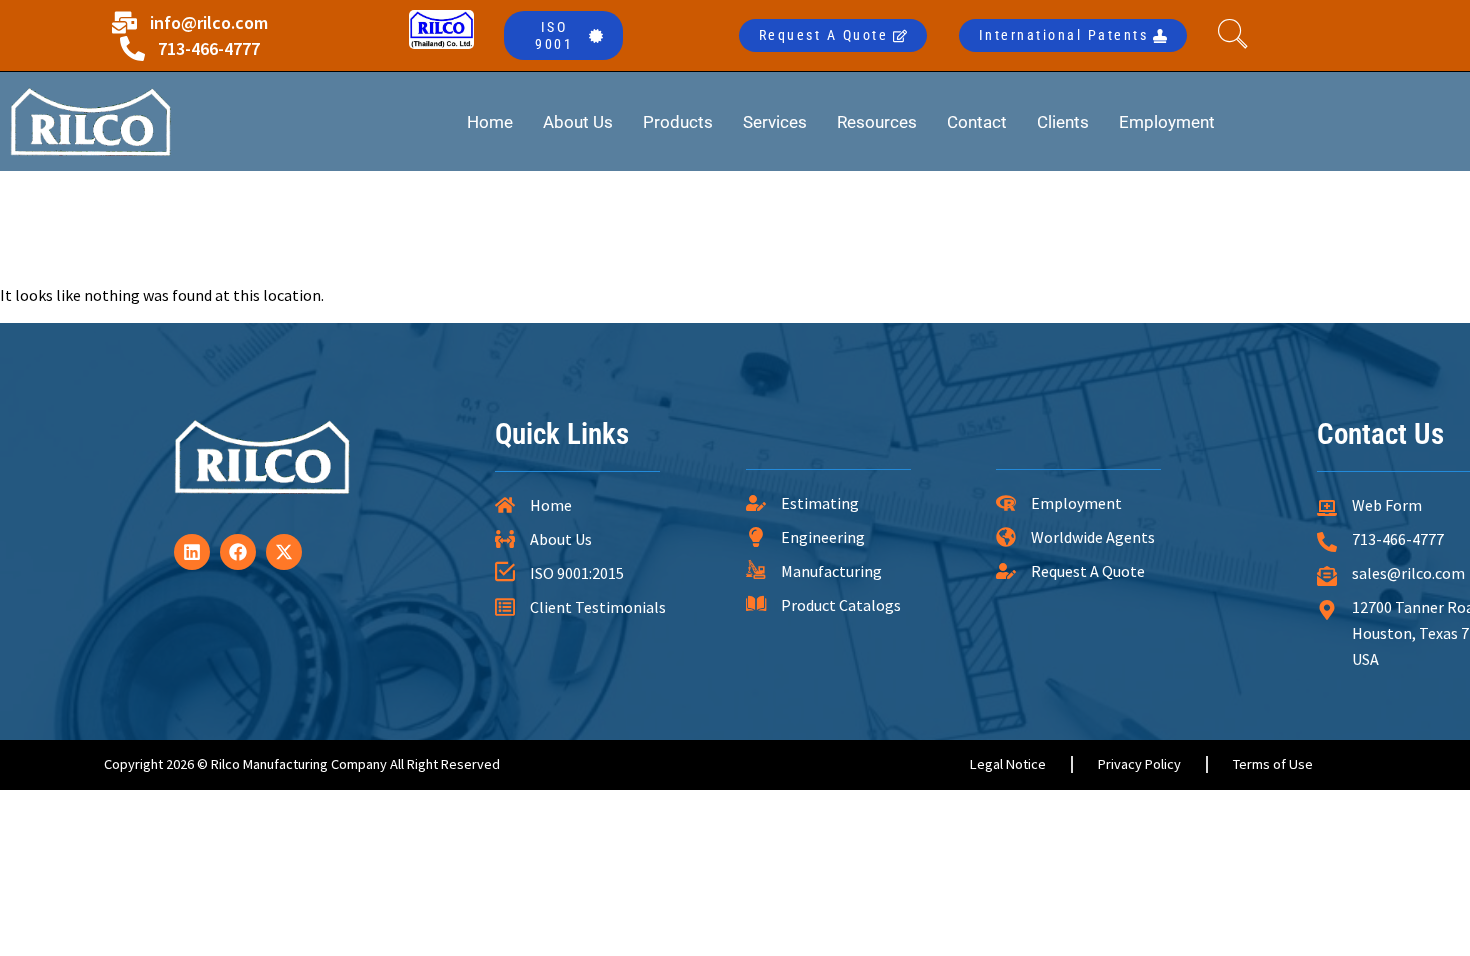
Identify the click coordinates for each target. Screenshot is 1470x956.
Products (678, 122)
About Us (578, 122)
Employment (1167, 122)
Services (775, 122)
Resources (877, 122)
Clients (1063, 122)
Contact (977, 122)
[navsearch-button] (1238, 36)
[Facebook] (238, 552)
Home (490, 122)
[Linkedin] (192, 552)
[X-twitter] (284, 552)
